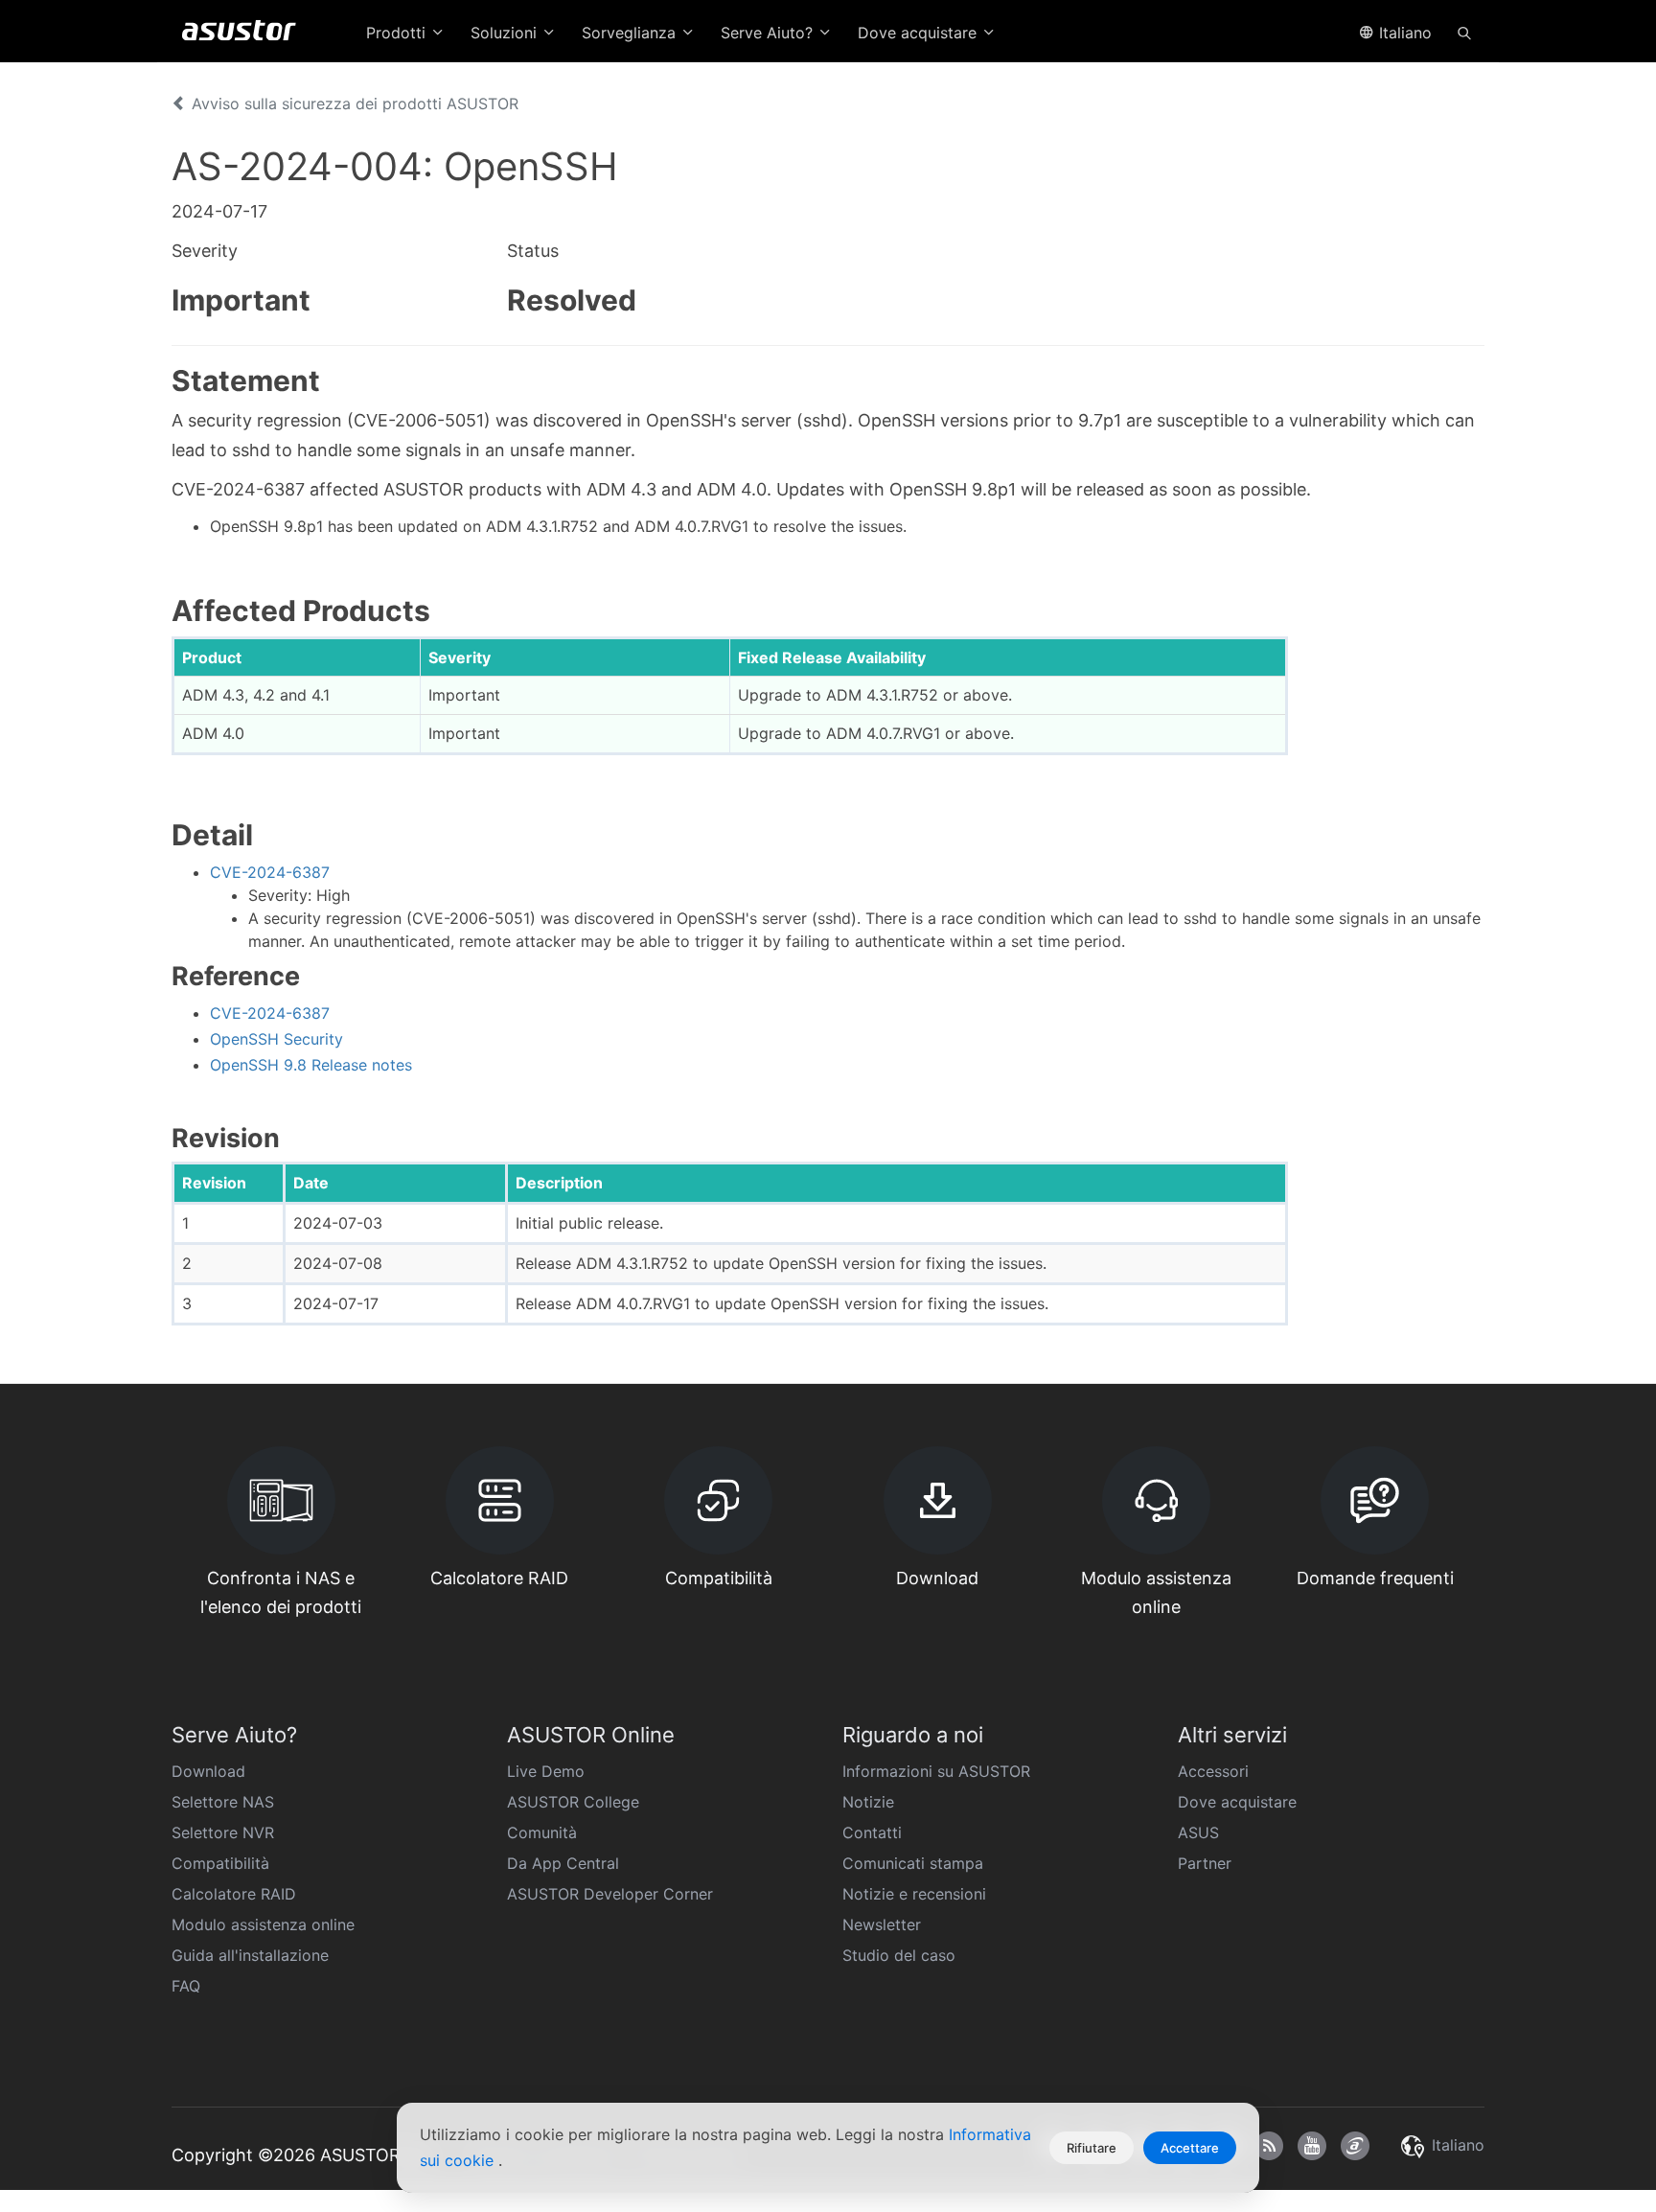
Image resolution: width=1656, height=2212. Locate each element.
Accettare (1190, 2148)
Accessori (1213, 1771)
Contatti (872, 1832)
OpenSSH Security (276, 1039)
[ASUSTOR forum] (1355, 2146)
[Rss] (1269, 2146)
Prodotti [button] (398, 33)
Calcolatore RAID (234, 1894)
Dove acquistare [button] (920, 33)
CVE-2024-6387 (270, 872)
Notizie (868, 1802)
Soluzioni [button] (506, 33)
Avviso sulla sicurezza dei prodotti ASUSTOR (353, 104)
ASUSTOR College (573, 1802)
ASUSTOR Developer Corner (610, 1894)
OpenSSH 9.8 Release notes (311, 1065)
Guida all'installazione (250, 1955)
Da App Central (563, 1863)
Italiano (1403, 33)
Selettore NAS (223, 1802)
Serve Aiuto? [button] (769, 33)
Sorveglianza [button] (631, 33)
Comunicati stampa (913, 1863)
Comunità (542, 1832)
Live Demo (546, 1771)
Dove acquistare (1237, 1802)
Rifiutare (1092, 2148)
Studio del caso (899, 1955)
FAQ (186, 1986)
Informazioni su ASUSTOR (936, 1771)
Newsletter (882, 1924)
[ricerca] (1464, 32)
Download (208, 1771)
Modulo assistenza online (263, 1924)
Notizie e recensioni (914, 1894)
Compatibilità (220, 1863)
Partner (1205, 1863)
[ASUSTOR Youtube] (1312, 2146)
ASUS (1198, 1832)
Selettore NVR (223, 1832)
